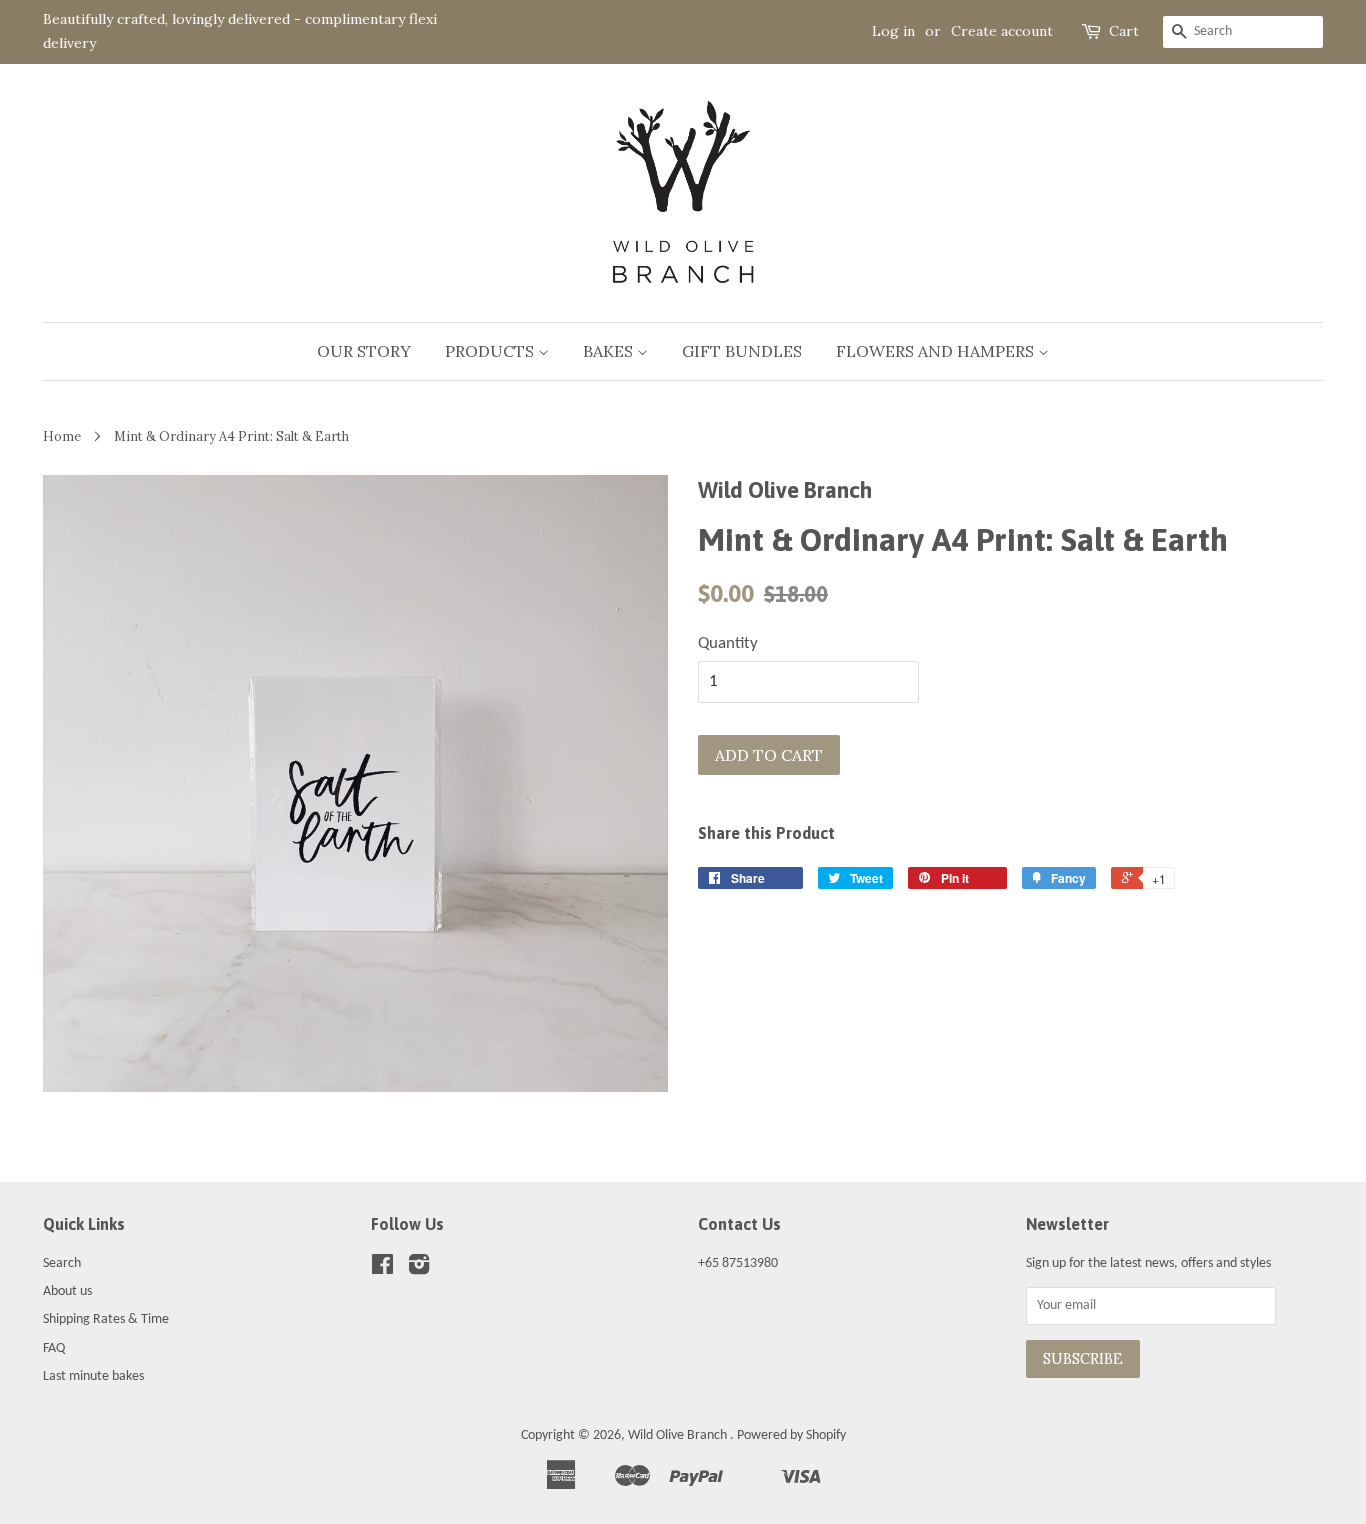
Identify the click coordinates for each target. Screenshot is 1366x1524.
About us (67, 1291)
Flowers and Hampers (937, 351)
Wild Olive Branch (679, 1435)
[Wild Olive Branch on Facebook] (382, 1269)
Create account (1002, 31)
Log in (893, 31)
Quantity (728, 643)
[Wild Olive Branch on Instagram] (419, 1269)
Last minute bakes (93, 1376)
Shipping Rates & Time (106, 1319)
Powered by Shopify (791, 1435)
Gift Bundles (742, 351)
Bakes (610, 351)
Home (62, 436)
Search (62, 1263)
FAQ (54, 1348)
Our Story (364, 351)
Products (491, 351)
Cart (1124, 31)
